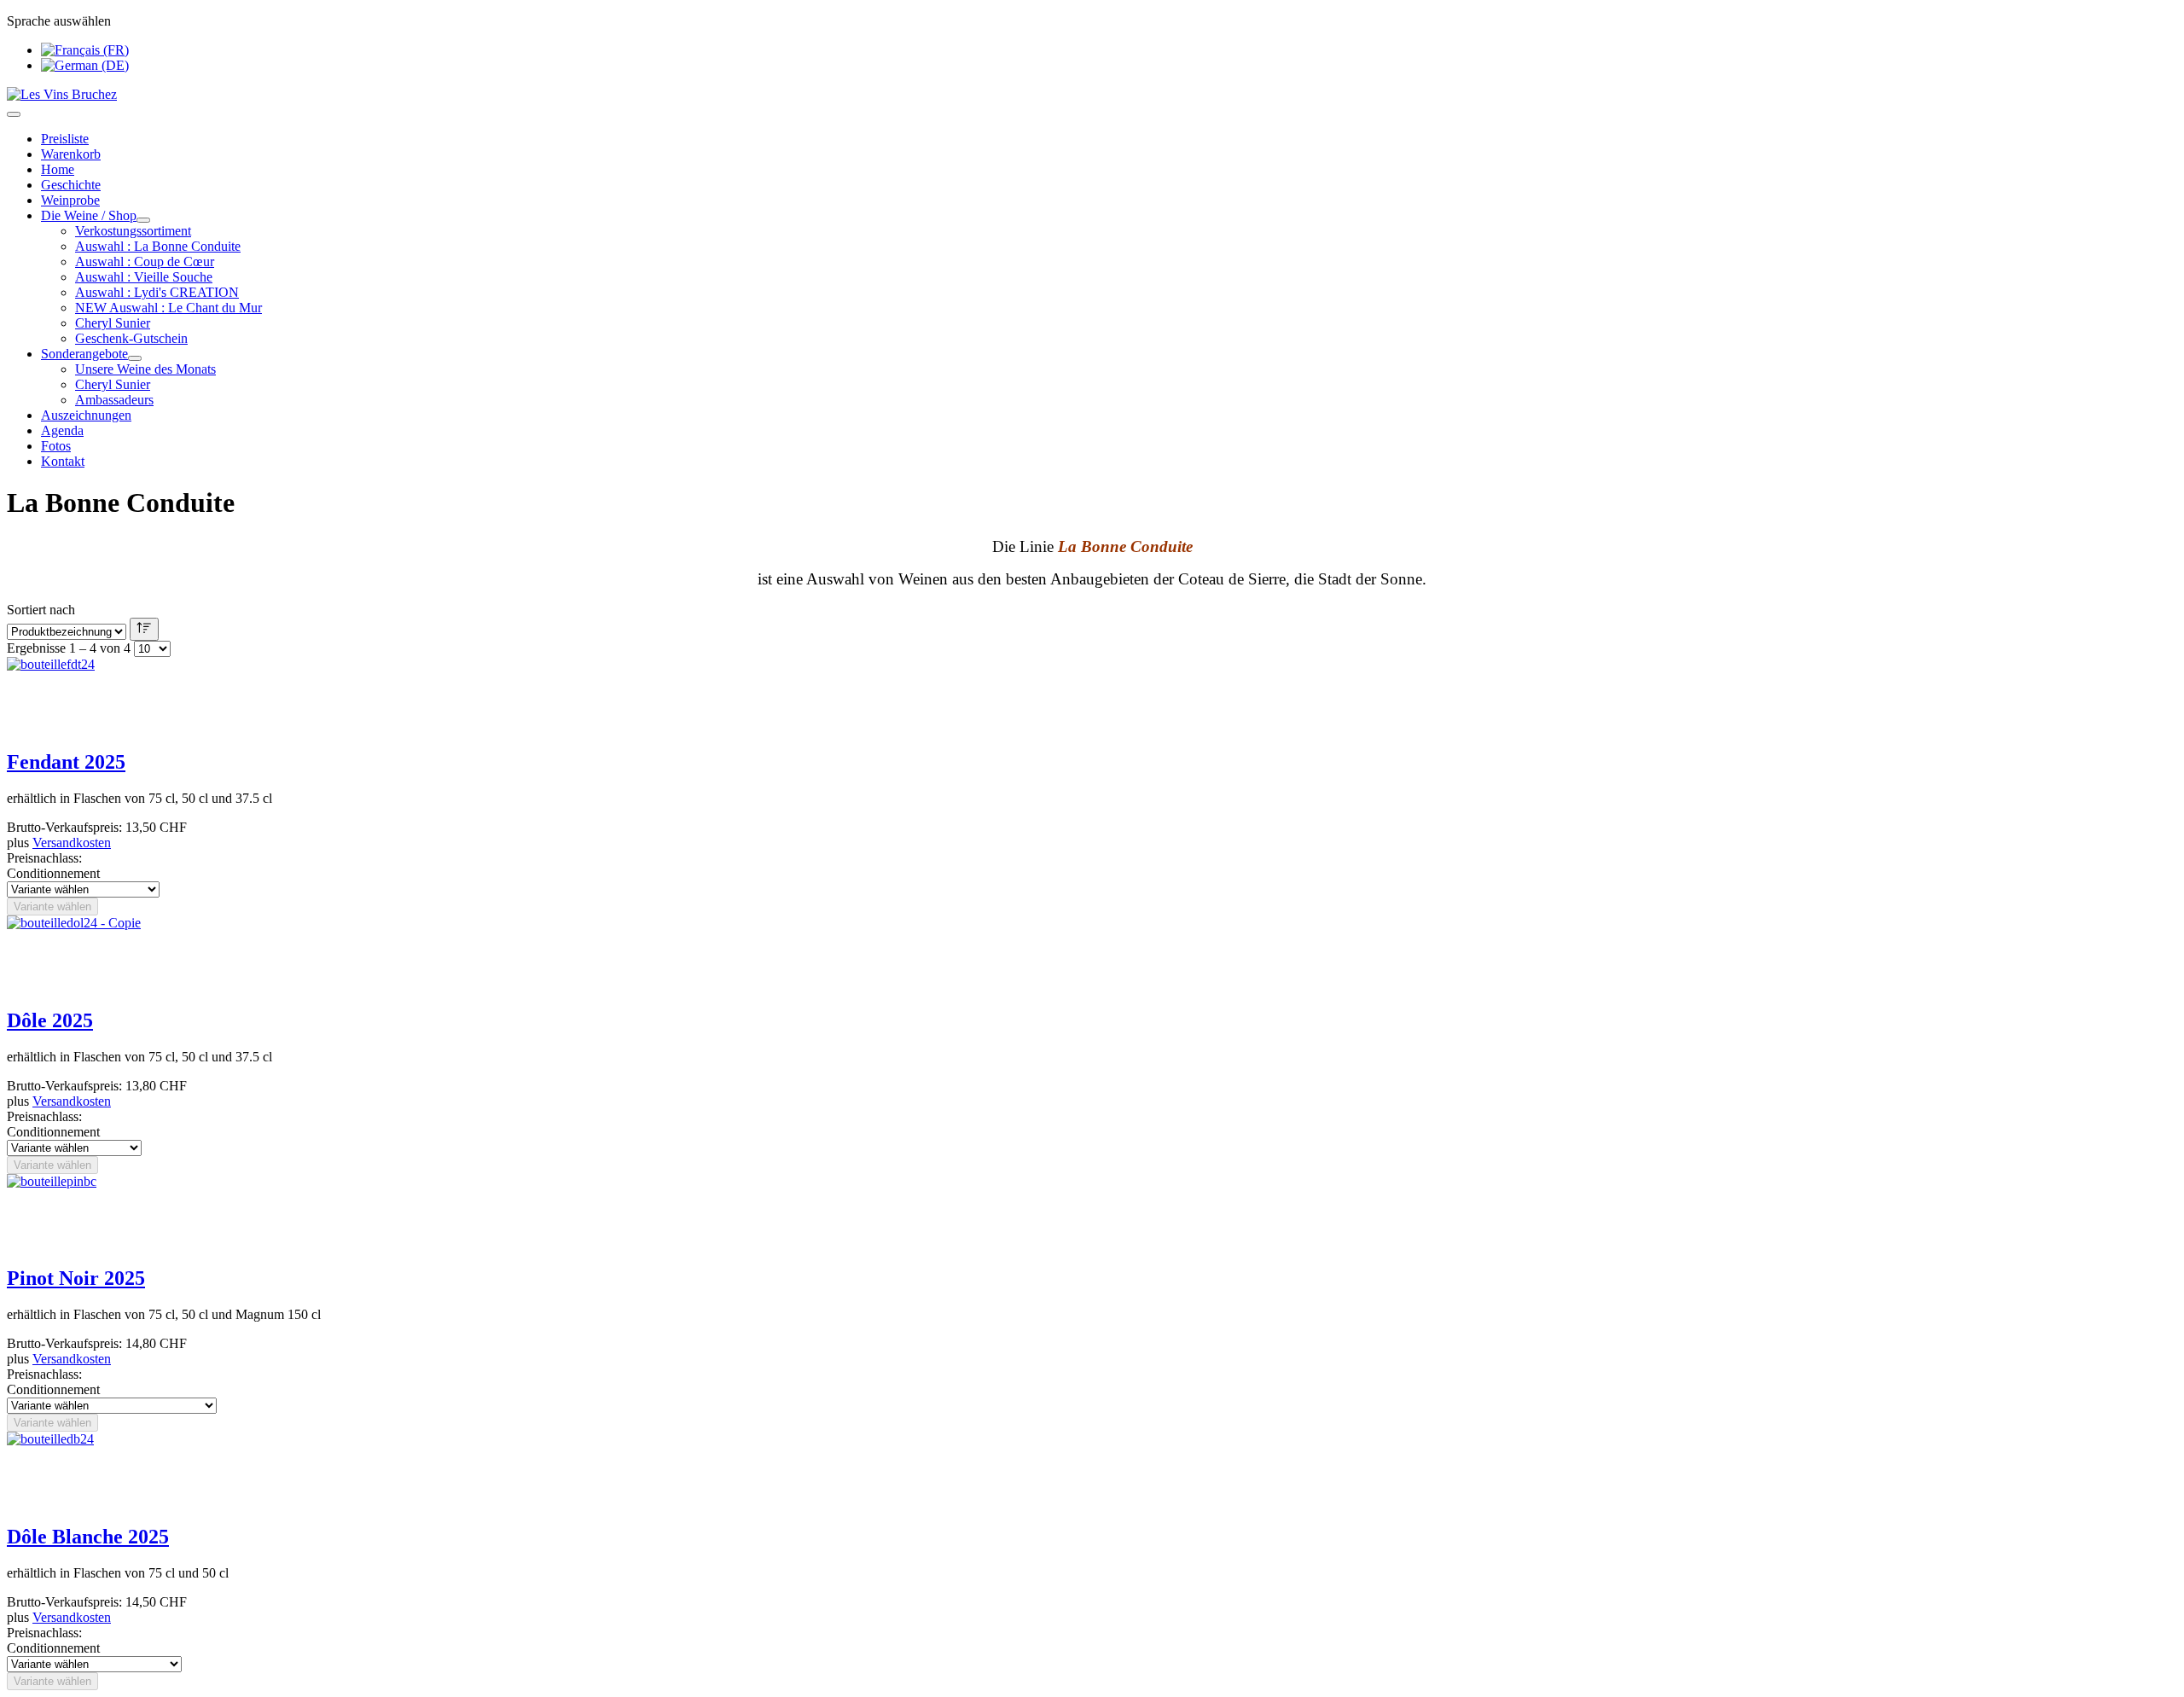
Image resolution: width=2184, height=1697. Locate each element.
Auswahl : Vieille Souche (144, 277)
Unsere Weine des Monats (145, 369)
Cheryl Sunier (113, 323)
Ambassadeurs (114, 400)
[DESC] (144, 629)
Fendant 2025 (66, 762)
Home (58, 169)
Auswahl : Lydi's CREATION (157, 292)
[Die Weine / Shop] (143, 220)
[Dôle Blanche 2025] (50, 1439)
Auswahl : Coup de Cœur (145, 262)
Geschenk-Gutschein (131, 338)
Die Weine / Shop (89, 215)
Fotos (56, 446)
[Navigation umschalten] (14, 114)
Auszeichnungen (86, 415)
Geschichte (71, 185)
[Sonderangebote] (135, 358)
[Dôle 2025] (74, 923)
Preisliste (65, 139)
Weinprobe (70, 200)
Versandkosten (72, 843)
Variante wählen (52, 907)
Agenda (62, 430)
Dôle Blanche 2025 (88, 1537)
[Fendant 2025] (51, 664)
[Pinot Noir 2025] (52, 1181)
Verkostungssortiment (133, 231)
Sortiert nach (41, 610)
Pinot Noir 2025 (76, 1278)
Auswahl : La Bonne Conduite (158, 246)
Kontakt (63, 461)
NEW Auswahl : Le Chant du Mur (168, 308)
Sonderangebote (84, 354)
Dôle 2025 (50, 1020)
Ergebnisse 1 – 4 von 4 (69, 648)
